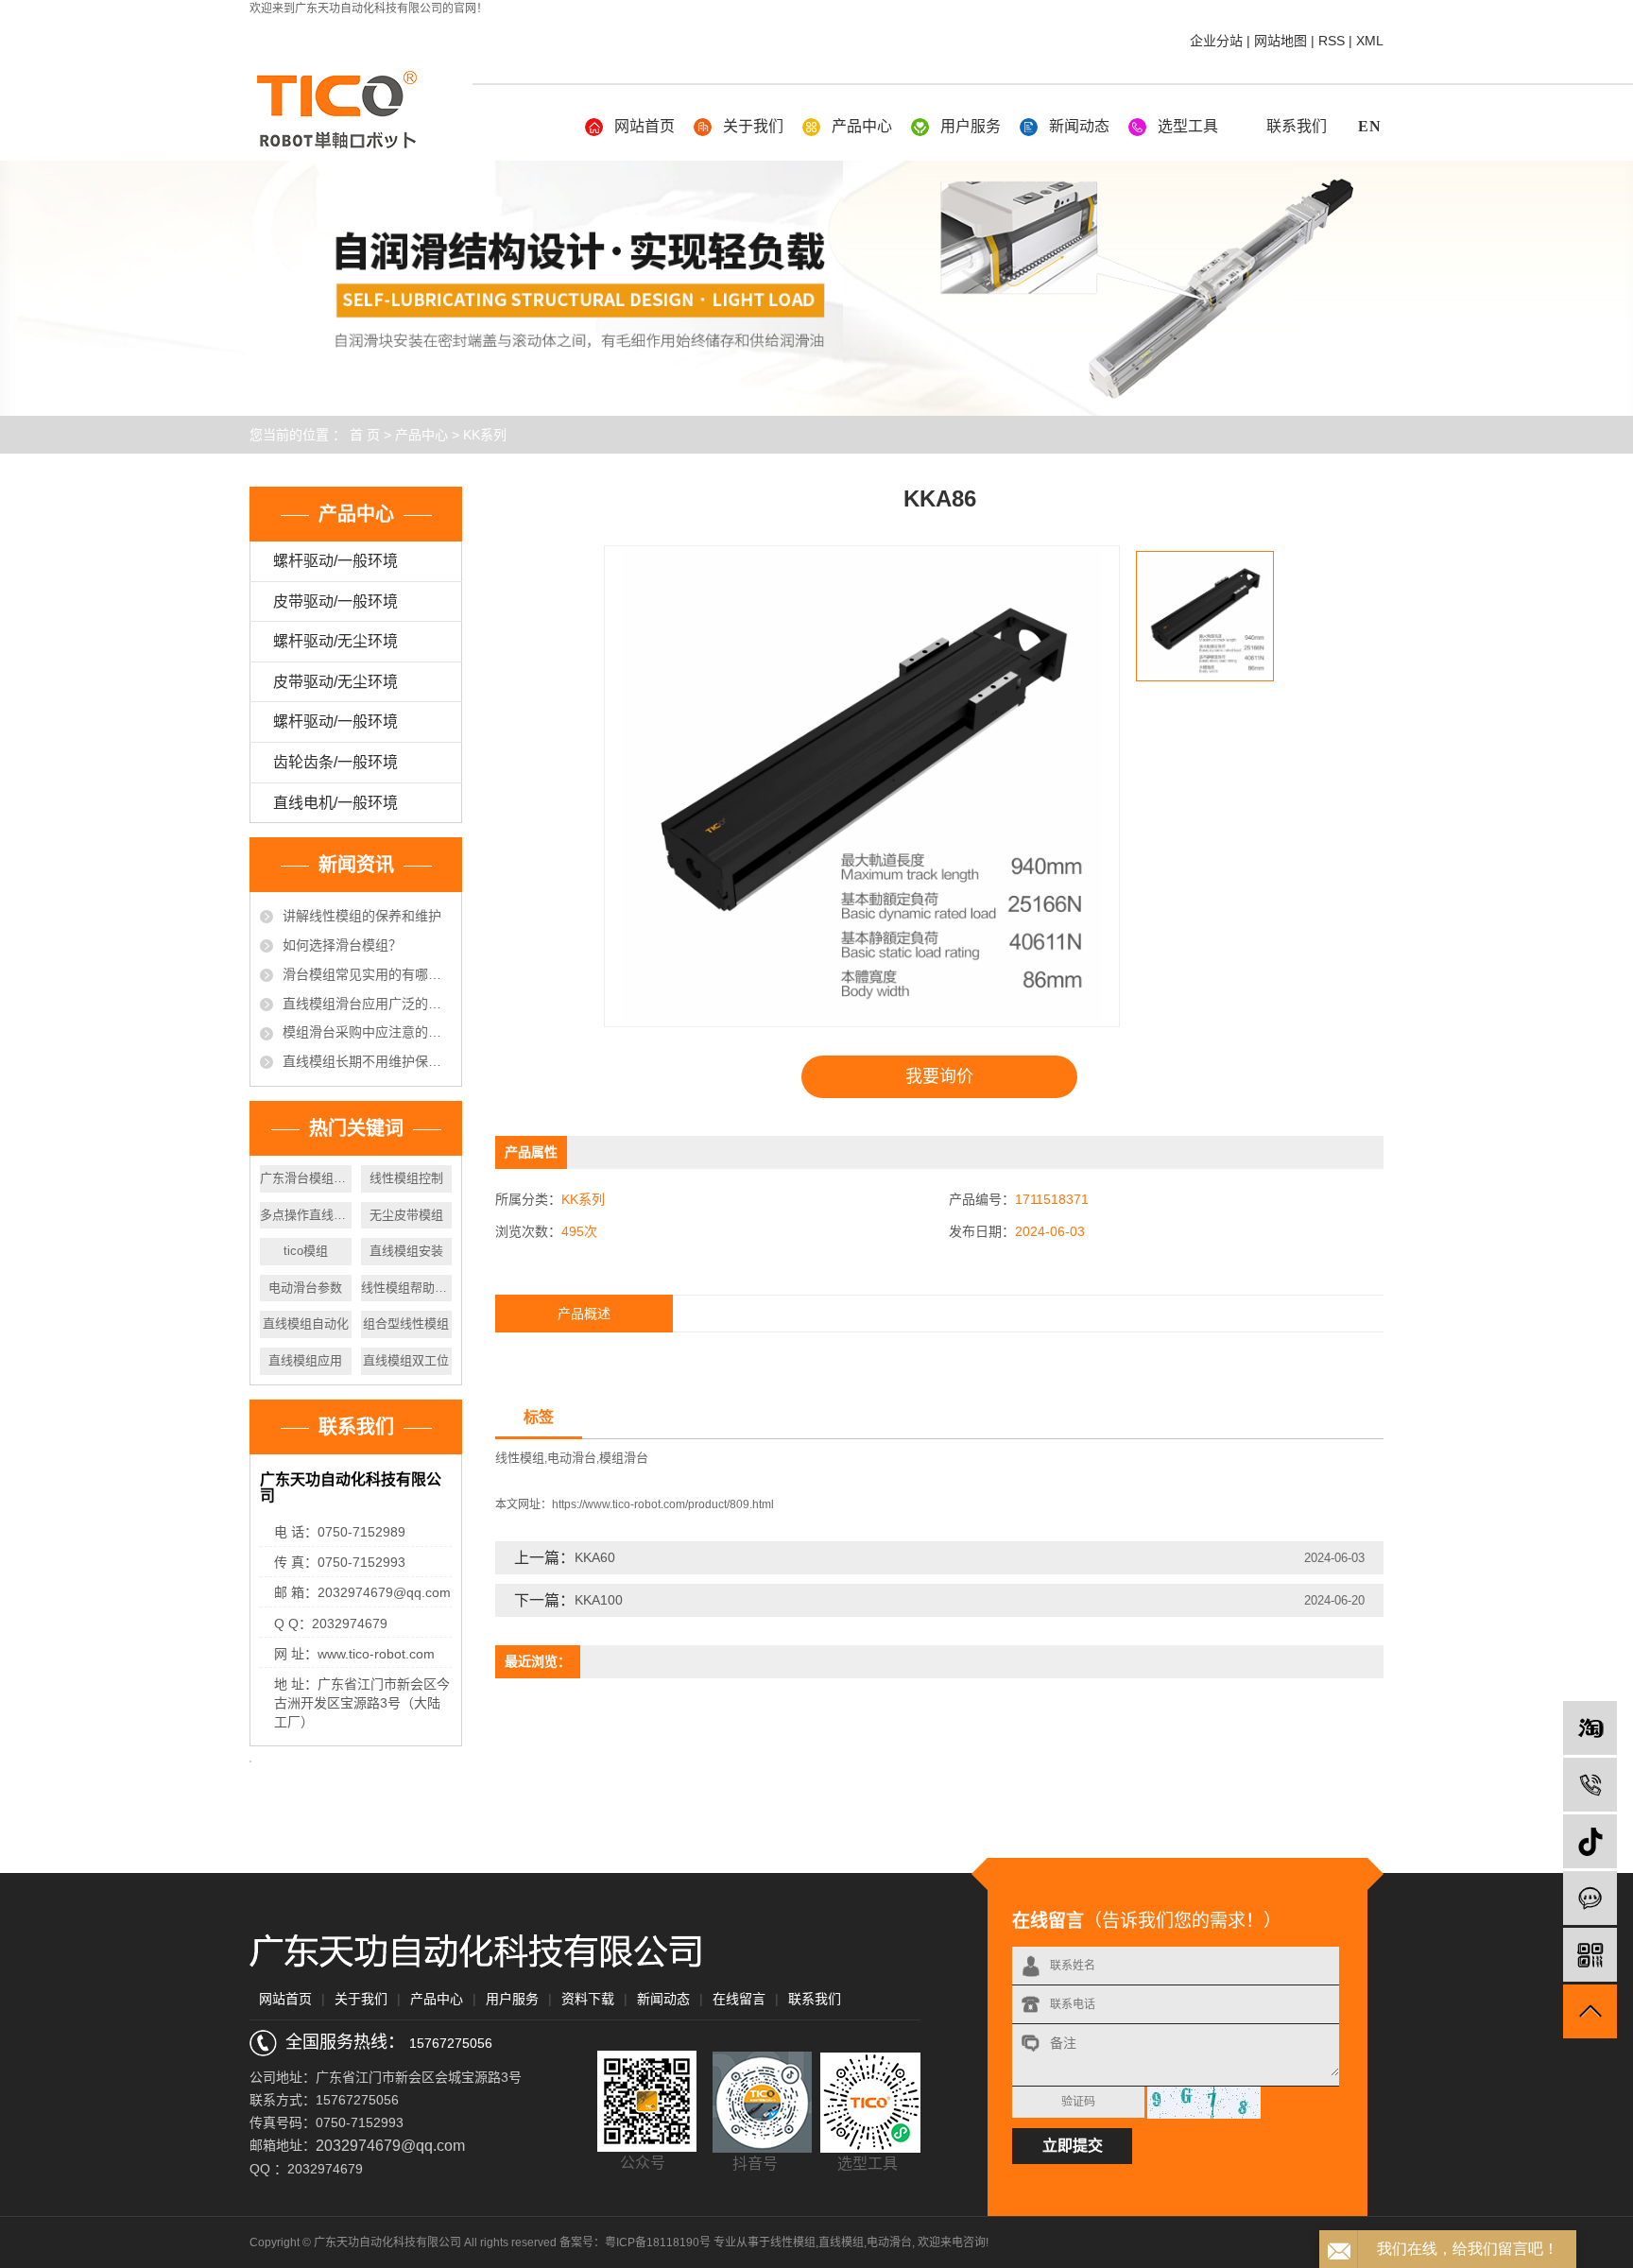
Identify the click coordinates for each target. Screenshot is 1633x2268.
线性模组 (520, 1458)
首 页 (365, 435)
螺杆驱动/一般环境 (335, 561)
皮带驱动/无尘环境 (335, 682)
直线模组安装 (406, 1251)
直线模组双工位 (406, 1360)
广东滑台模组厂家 (306, 1178)
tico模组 (306, 1251)
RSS (1332, 41)
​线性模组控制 (406, 1178)
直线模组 (841, 2242)
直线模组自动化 (306, 1323)
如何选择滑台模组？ (342, 945)
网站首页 (645, 126)
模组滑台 (624, 1458)
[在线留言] (1590, 1898)
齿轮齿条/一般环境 (335, 762)
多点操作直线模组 (306, 1215)
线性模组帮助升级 (407, 1288)
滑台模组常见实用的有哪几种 (367, 974)
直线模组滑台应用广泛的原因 (367, 1004)
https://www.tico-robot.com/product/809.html (663, 1504)
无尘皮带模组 (406, 1215)
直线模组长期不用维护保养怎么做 (367, 1061)
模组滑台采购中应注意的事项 (367, 1032)
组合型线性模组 (406, 1323)
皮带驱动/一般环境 (335, 601)
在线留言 (739, 1999)
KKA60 (595, 1557)
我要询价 (939, 1076)
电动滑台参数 (305, 1288)
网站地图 (1281, 41)
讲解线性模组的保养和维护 (362, 916)
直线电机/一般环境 (335, 803)
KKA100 (599, 1600)
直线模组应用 (305, 1360)
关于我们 (753, 126)
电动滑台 (572, 1458)
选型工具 (1188, 126)
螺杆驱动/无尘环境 (335, 641)
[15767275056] (1590, 1785)
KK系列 (485, 435)
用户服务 (971, 126)
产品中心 (862, 126)
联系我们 (1297, 126)
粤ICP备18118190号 (658, 2242)
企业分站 (1216, 41)
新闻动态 (1079, 126)
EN (1370, 126)
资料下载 (588, 1999)
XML (1370, 41)
